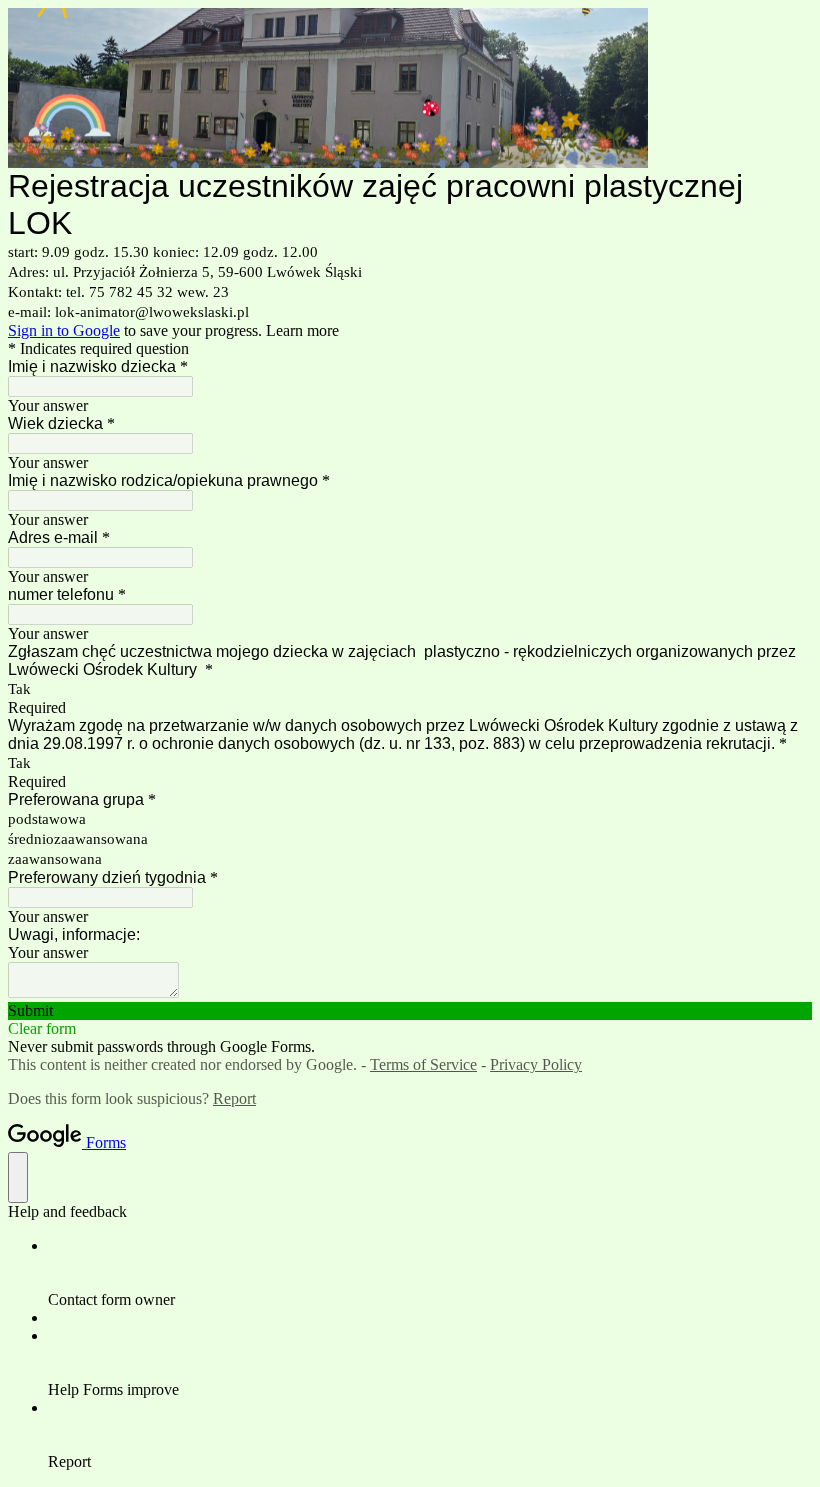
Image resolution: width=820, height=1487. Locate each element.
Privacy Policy (536, 1064)
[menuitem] (430, 1273)
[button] (410, 1011)
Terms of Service (423, 1064)
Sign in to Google (64, 330)
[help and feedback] (18, 1177)
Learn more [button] (302, 330)
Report (234, 1098)
